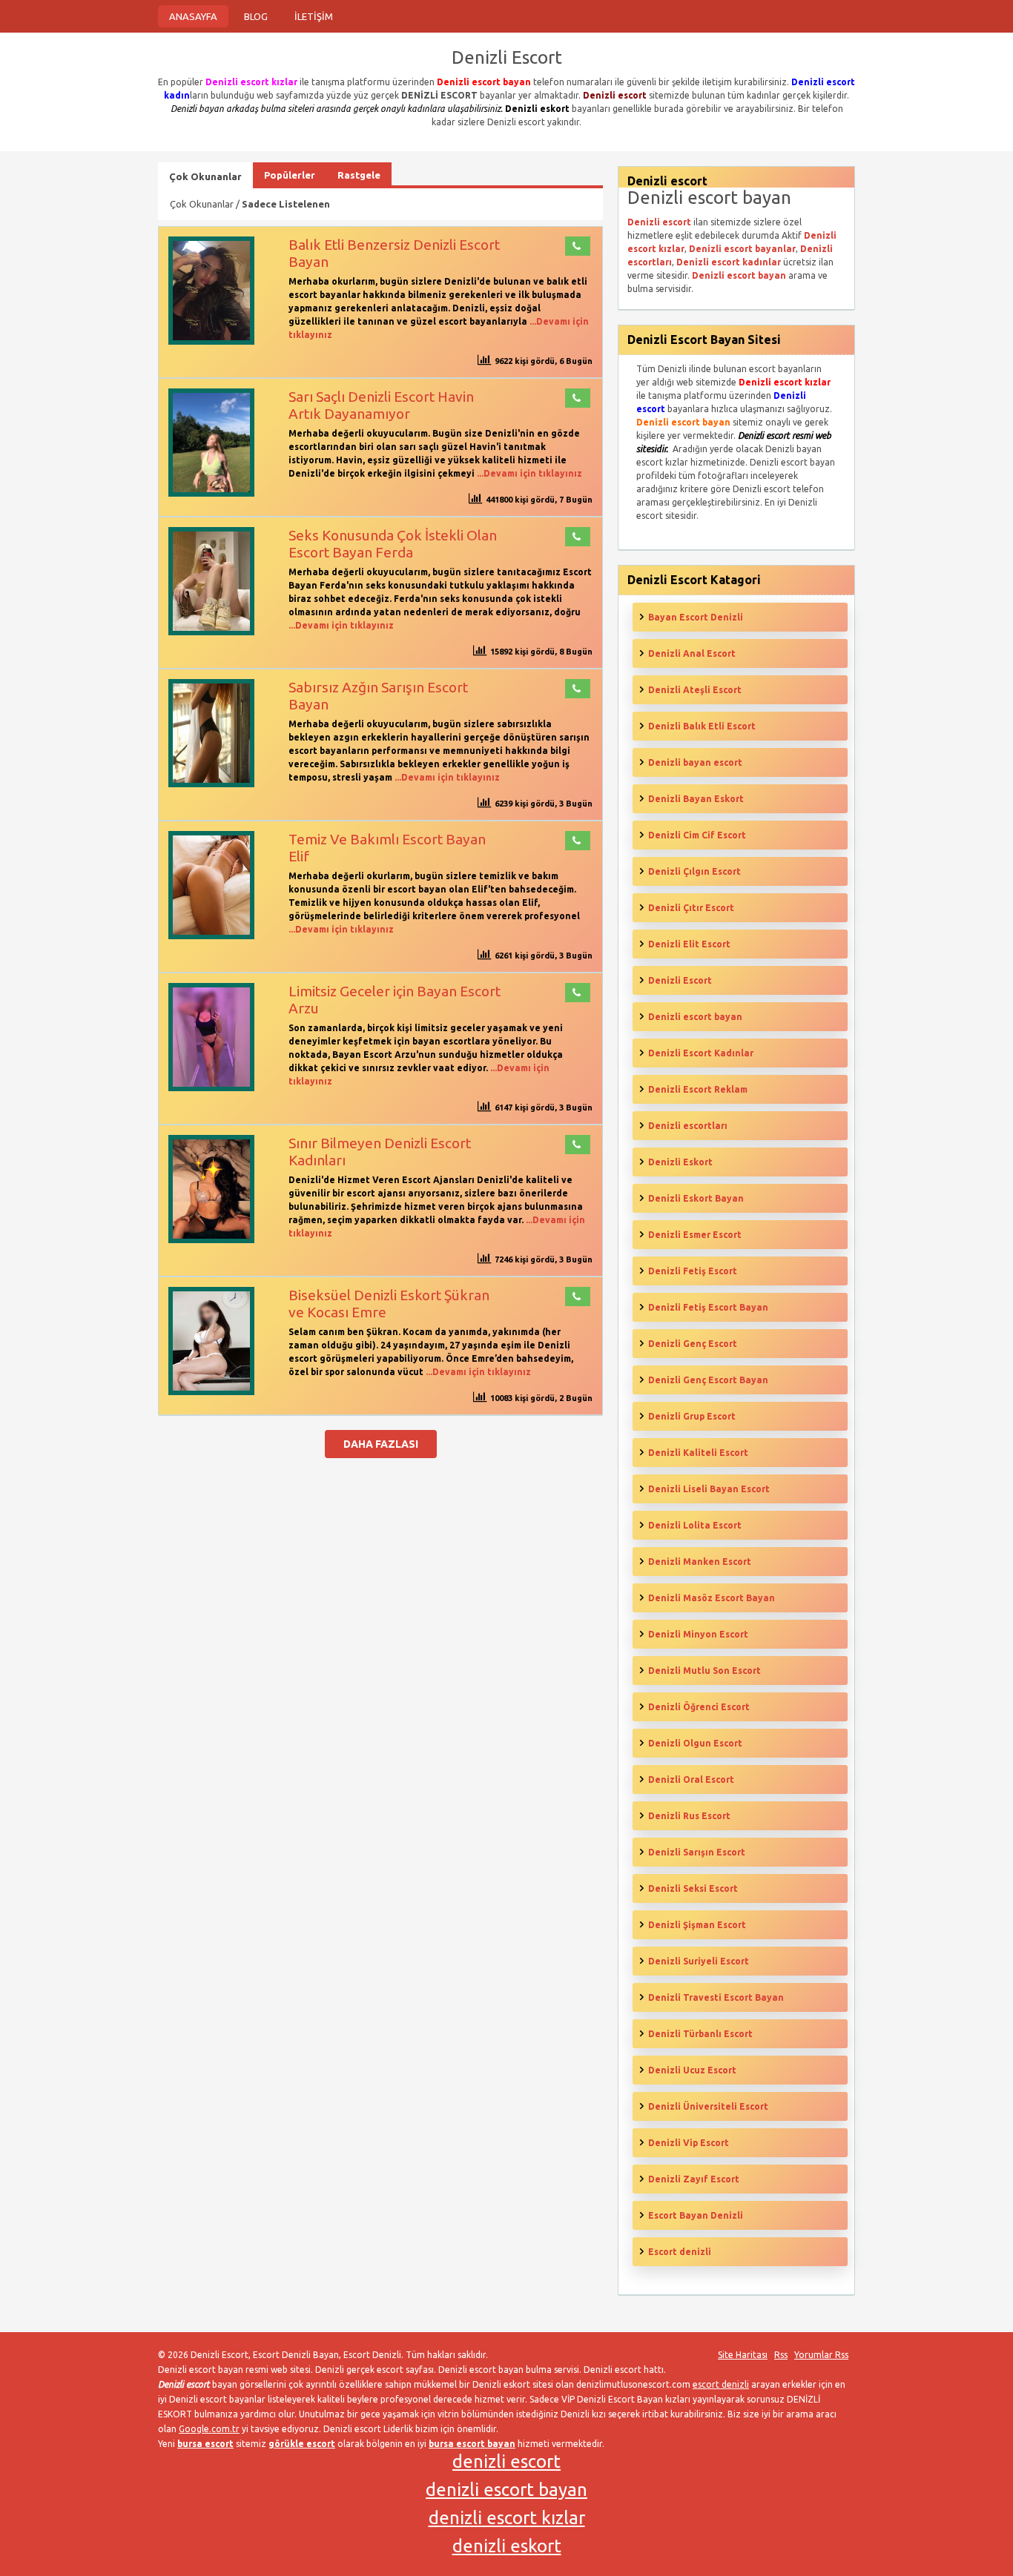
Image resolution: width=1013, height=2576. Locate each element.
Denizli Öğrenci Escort (699, 1707)
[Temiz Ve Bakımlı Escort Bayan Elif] (211, 936)
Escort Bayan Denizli (696, 2215)
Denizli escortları (688, 1126)
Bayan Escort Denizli (696, 617)
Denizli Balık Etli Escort (702, 726)
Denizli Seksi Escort (693, 1888)
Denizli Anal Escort (692, 653)
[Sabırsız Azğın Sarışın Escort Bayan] (211, 784)
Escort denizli (680, 2252)
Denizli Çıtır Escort (691, 908)
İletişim (314, 16)
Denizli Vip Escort (689, 2143)
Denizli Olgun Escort (695, 1743)
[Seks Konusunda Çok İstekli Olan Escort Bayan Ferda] (211, 632)
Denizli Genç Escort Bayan (708, 1380)
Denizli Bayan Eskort (696, 799)
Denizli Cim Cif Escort (697, 835)
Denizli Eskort (680, 1162)
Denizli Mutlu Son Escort (705, 1671)
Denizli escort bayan (695, 1017)
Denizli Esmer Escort (695, 1235)
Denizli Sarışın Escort (697, 1852)
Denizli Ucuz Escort (692, 2070)
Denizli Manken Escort (700, 1562)
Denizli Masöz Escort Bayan (712, 1598)
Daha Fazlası (381, 1444)
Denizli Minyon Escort (698, 1634)
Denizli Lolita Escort (695, 1525)
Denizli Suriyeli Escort (699, 1961)
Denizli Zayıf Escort (694, 2179)
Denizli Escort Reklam (698, 1089)
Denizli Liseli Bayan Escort (709, 1489)
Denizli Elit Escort (689, 944)
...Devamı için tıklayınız (528, 473)
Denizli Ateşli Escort (695, 690)
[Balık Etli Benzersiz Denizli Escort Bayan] (211, 341)
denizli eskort (507, 2546)
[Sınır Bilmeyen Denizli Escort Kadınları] (211, 1240)
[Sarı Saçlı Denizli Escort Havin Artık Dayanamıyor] (211, 493)
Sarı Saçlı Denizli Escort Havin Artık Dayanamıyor (381, 405)
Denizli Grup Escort (692, 1416)
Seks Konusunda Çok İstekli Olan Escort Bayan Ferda (393, 544)
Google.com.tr (209, 2429)
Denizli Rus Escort (689, 1816)
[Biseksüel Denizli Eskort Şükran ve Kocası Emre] (211, 1392)
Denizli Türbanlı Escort (700, 2034)
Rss (781, 2355)
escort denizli (721, 2384)
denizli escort (506, 2461)
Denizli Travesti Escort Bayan (716, 1997)
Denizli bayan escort (695, 762)
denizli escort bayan (506, 2490)
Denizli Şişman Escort (697, 1925)
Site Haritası (743, 2355)
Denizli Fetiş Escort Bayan (708, 1307)
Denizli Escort (680, 980)
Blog (256, 16)
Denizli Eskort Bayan (696, 1198)
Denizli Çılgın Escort (694, 871)
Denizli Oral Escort (691, 1779)
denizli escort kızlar (507, 2518)
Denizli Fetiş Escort (693, 1271)
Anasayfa (193, 16)
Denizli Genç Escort (693, 1344)
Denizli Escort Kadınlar (701, 1053)
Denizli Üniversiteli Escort (708, 2106)
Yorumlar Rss (821, 2355)
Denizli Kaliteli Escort (698, 1453)
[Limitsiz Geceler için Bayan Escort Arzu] (211, 1088)
